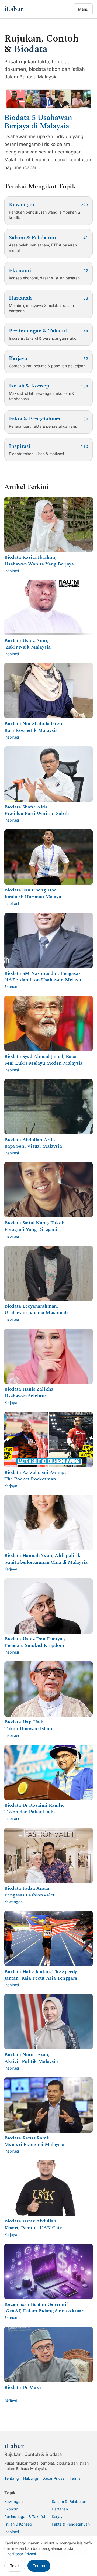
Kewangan (13, 2501)
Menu (83, 9)
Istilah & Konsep (18, 2524)
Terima (39, 2566)
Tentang (12, 2478)
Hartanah (60, 2509)
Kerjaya (58, 2517)
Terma (75, 2478)
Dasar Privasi (54, 2478)
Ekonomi (12, 2509)
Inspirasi (12, 2532)
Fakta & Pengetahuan (71, 2524)
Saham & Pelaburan (69, 2501)
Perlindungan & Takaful (25, 2517)
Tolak (15, 2566)
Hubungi (31, 2478)
